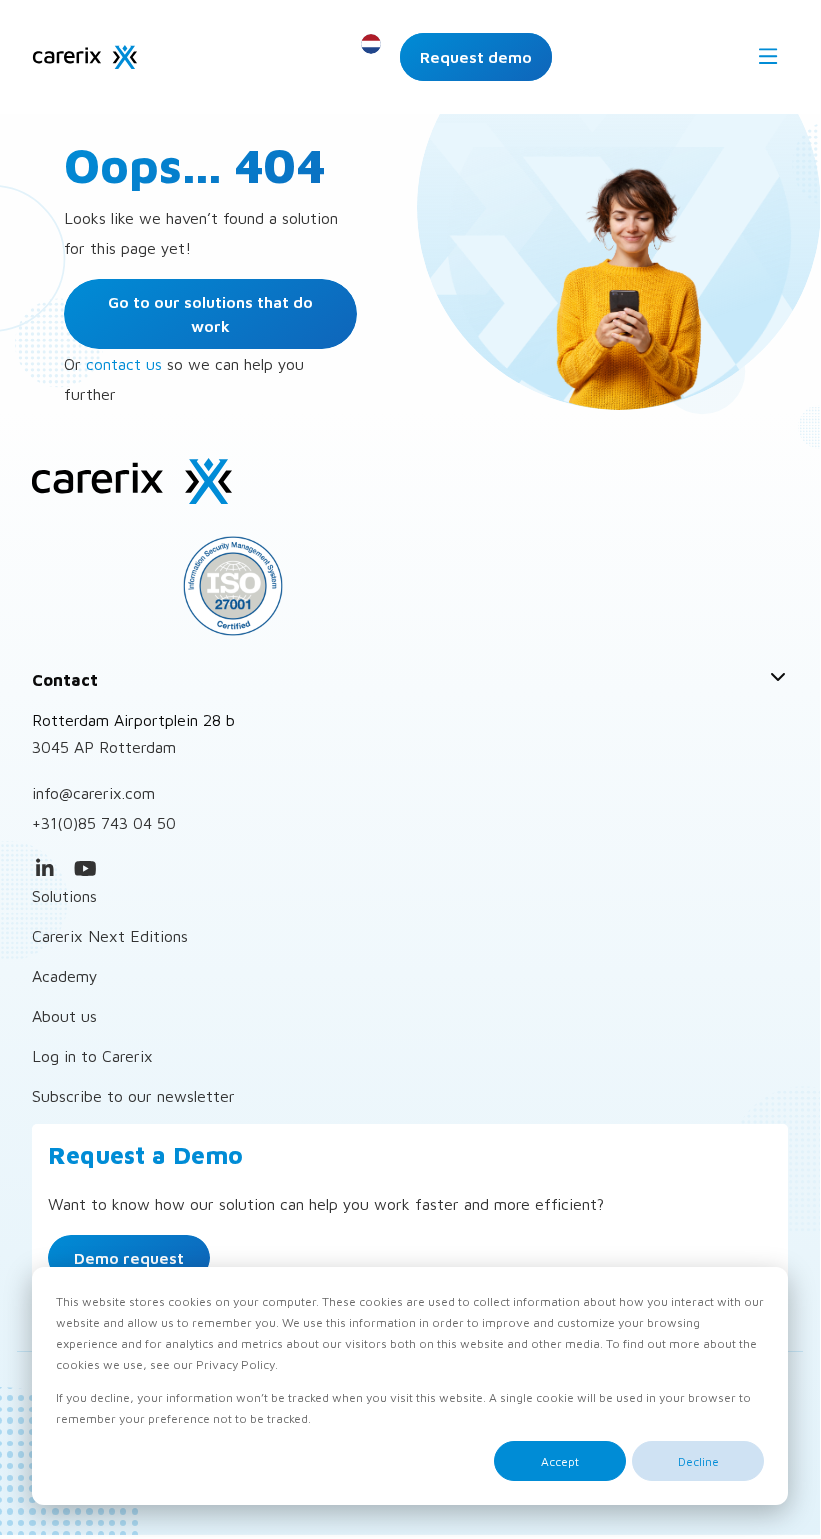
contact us (124, 364)
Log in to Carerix (92, 1056)
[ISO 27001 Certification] (410, 586)
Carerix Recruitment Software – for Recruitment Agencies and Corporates (85, 57)
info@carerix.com (93, 793)
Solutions (64, 896)
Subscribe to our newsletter (133, 1096)
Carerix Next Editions (110, 936)
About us (64, 1016)
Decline (698, 1461)
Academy (65, 976)
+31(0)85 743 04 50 (104, 823)
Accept (560, 1461)
